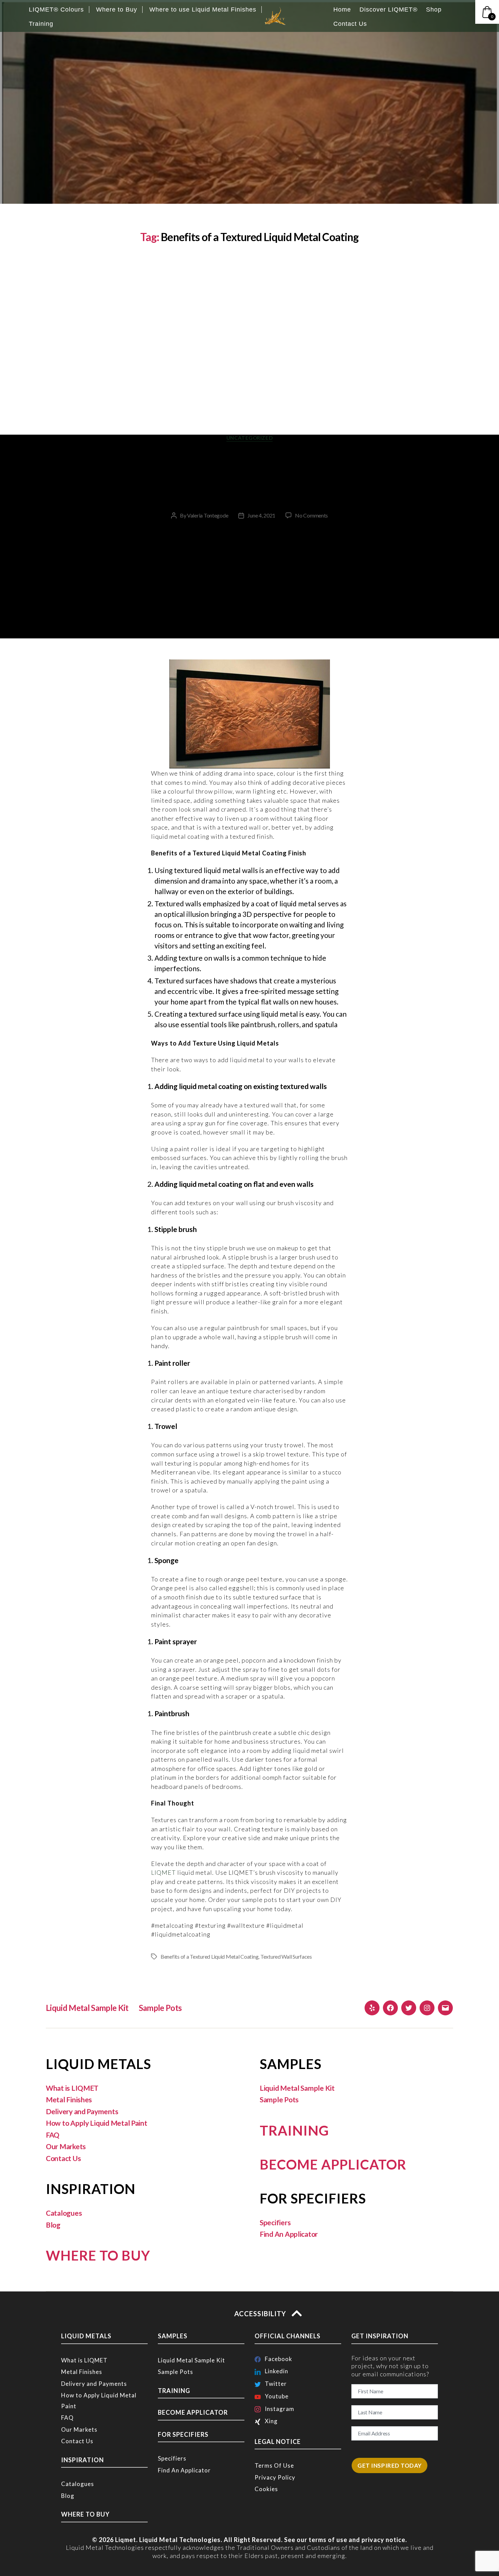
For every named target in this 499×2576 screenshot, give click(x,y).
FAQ (53, 2135)
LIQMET (163, 1872)
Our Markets (66, 2146)
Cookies (266, 2489)
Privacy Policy (275, 2477)
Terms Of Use (274, 2465)
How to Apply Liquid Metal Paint (97, 2123)
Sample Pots (160, 2008)
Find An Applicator (289, 2234)
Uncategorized (249, 438)
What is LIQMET (72, 2088)
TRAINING (294, 2130)
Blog (53, 2225)
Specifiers (275, 2222)
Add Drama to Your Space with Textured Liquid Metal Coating (249, 476)
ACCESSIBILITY (261, 2314)
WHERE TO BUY (98, 2255)
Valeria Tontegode (208, 515)
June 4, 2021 (261, 515)
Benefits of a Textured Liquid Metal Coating (209, 1956)
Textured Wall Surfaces (286, 1956)
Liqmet (126, 2540)
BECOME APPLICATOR (333, 2164)
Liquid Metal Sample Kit (87, 2008)
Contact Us (63, 2158)
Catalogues (64, 2213)
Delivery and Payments (82, 2111)
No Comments (311, 515)
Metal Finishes (69, 2099)
